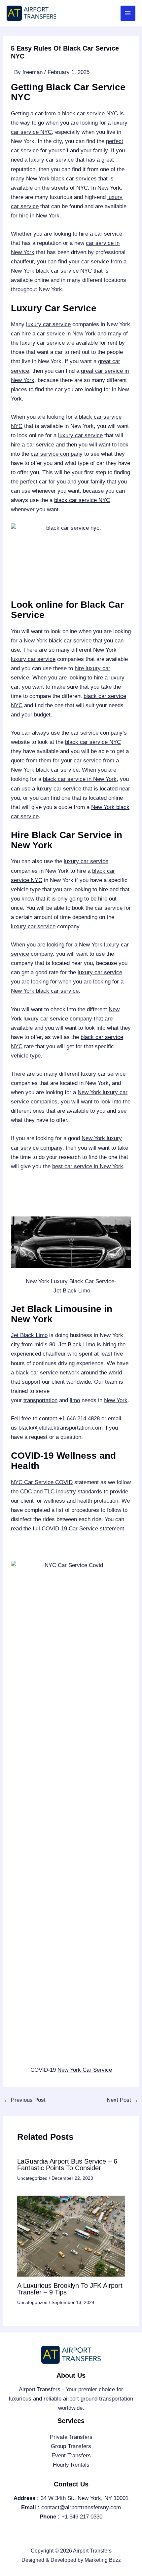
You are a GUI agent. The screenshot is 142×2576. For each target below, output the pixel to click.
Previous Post (25, 2100)
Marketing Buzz (103, 2560)
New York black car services (61, 179)
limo (75, 1400)
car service (85, 733)
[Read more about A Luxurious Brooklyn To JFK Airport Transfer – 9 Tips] (71, 2236)
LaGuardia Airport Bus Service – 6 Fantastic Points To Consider (67, 2165)
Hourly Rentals (71, 2465)
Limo (84, 1291)
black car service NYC (90, 114)
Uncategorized (32, 2178)
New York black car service (58, 641)
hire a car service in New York (59, 334)
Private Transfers (71, 2437)
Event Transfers (71, 2456)
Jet (57, 1291)
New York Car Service (85, 2070)
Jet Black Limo (29, 1335)
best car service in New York (88, 1166)
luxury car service (51, 160)
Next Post (123, 2100)
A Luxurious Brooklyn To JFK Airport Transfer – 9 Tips (70, 2289)
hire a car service (33, 445)
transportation (40, 1400)
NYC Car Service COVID (42, 1482)
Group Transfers (71, 2446)
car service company (57, 454)
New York (116, 1400)
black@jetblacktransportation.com (61, 1428)
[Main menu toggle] (128, 13)
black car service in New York (80, 779)
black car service (37, 1373)
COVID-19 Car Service (70, 1529)
